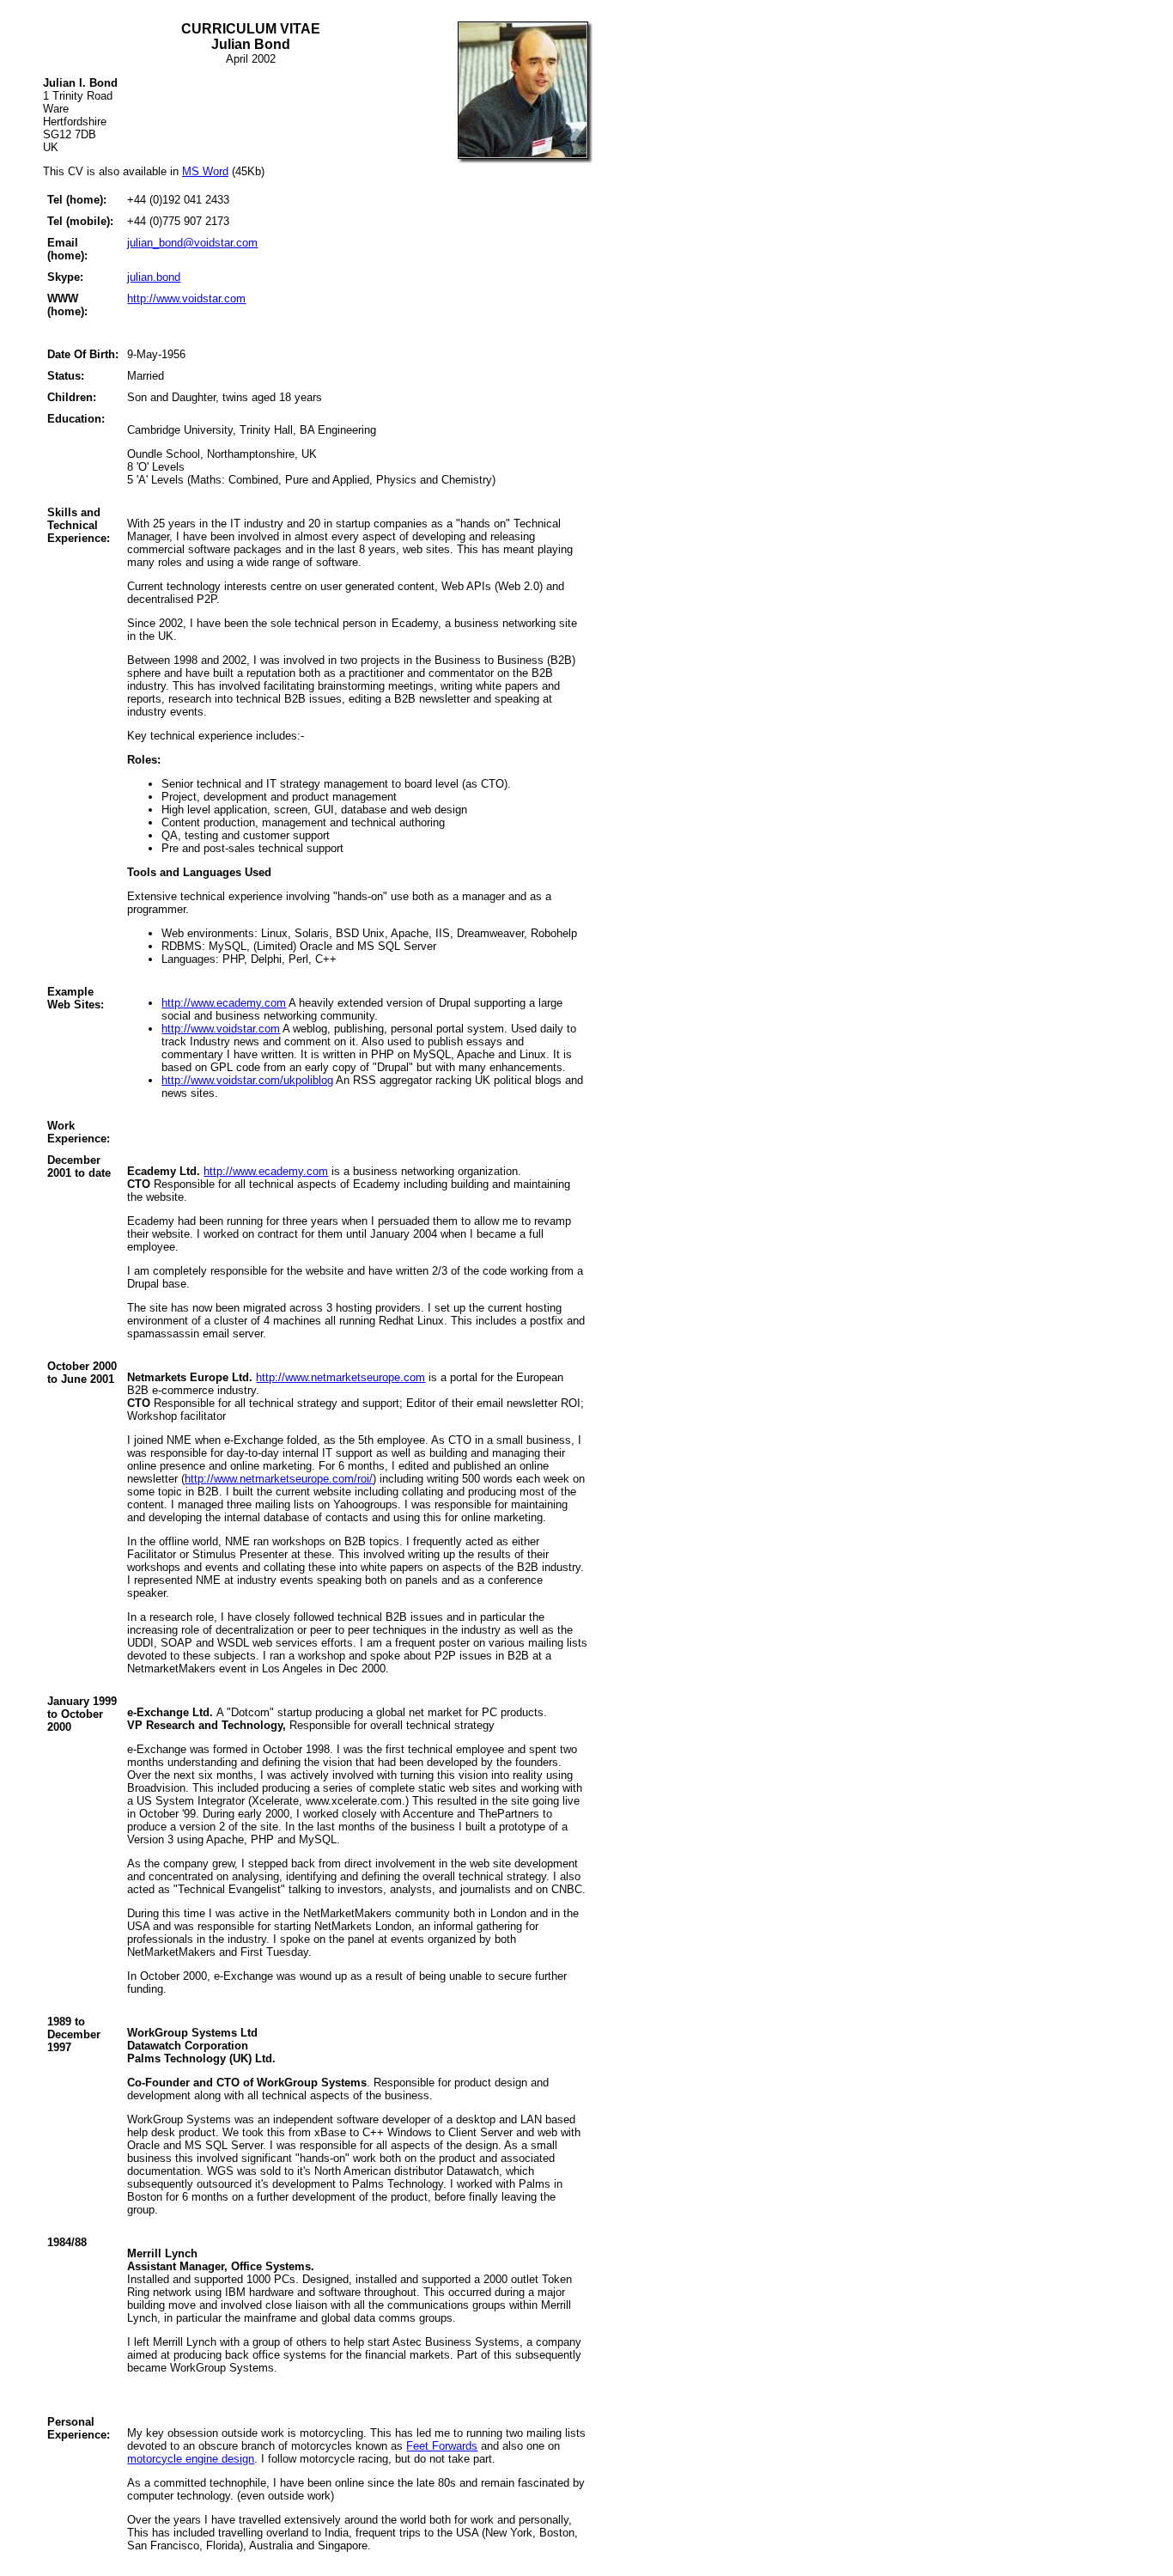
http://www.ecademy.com (224, 1003)
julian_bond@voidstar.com (192, 243)
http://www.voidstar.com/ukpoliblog (247, 1080)
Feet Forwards (442, 2446)
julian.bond (154, 277)
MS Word (205, 171)
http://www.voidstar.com (186, 298)
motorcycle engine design (191, 2459)
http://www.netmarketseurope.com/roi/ (279, 1479)
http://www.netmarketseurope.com (340, 1377)
